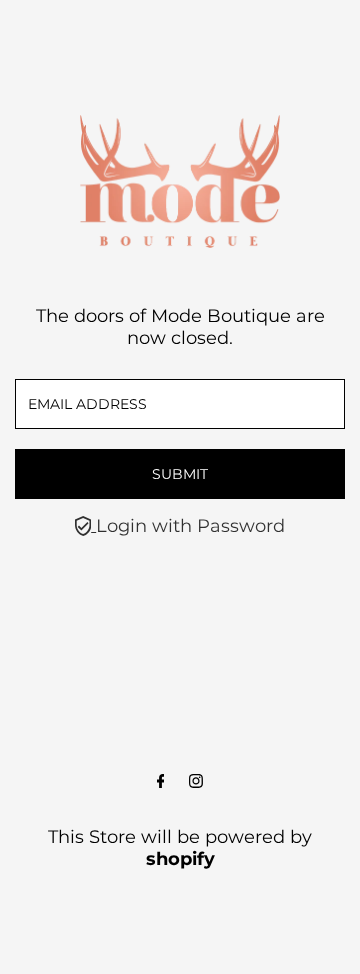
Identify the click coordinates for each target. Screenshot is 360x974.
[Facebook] (161, 782)
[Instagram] (196, 782)
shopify (180, 859)
